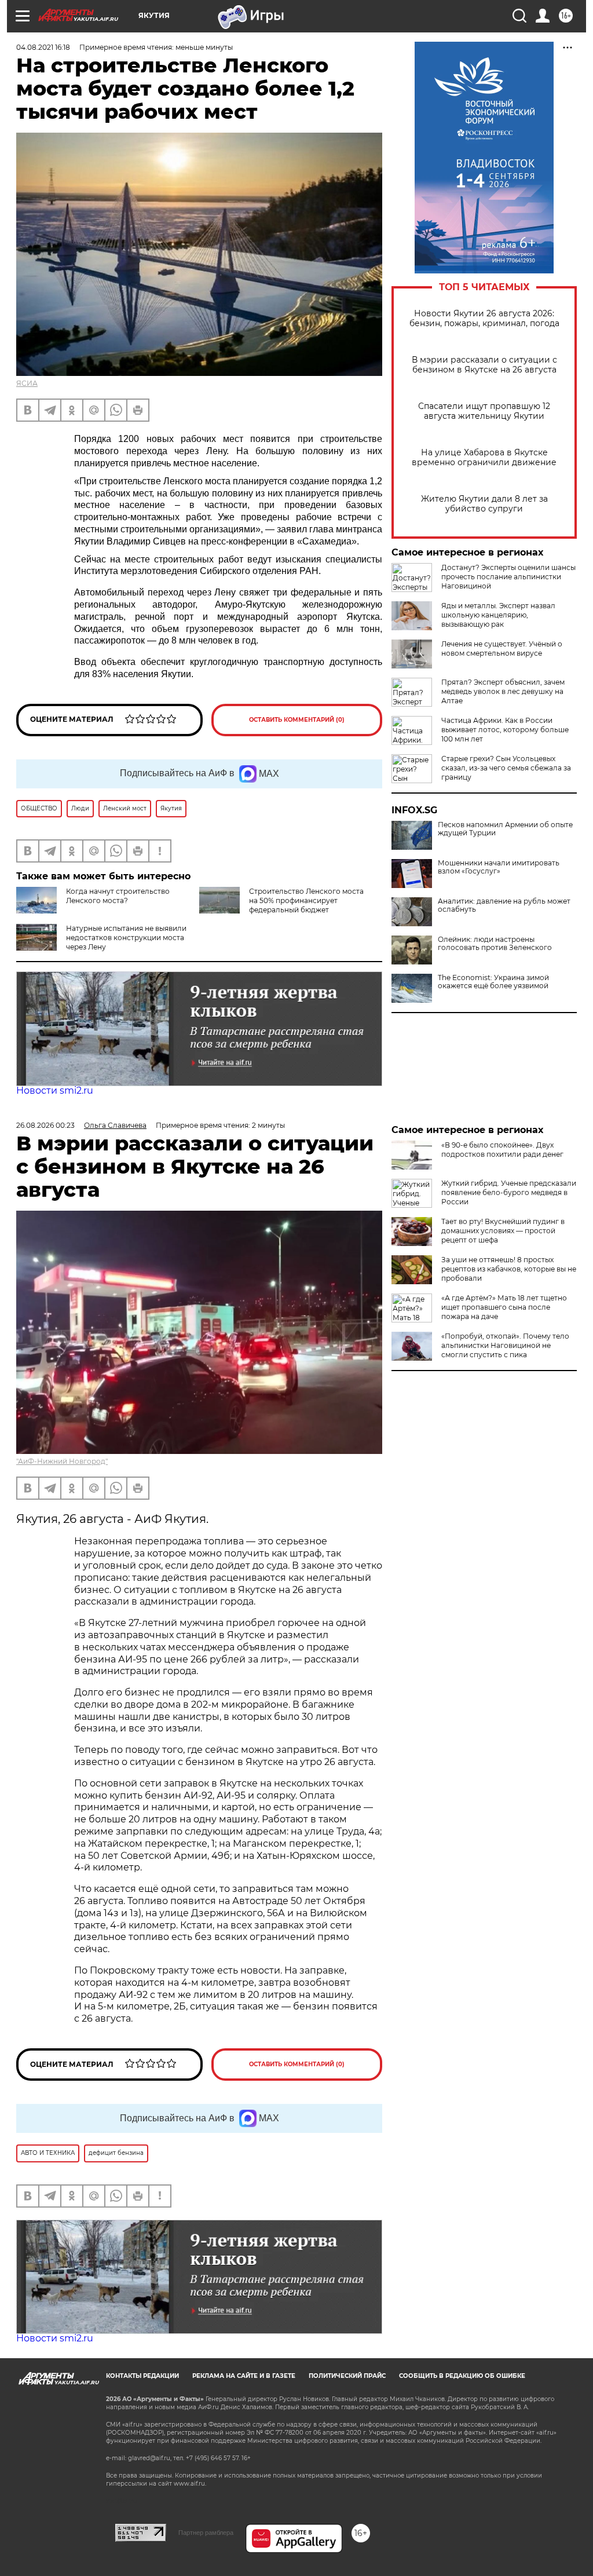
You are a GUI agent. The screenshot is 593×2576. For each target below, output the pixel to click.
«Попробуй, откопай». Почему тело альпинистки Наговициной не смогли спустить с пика (505, 1345)
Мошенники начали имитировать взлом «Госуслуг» (499, 867)
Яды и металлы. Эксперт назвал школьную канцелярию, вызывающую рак (498, 615)
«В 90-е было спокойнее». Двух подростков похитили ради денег (502, 1150)
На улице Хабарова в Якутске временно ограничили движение (484, 458)
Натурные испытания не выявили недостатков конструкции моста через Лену (126, 938)
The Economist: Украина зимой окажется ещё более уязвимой (493, 982)
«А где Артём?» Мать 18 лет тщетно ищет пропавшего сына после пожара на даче (504, 1307)
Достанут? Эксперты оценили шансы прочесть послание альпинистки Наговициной (508, 577)
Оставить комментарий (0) (297, 720)
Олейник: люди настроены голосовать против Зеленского (495, 944)
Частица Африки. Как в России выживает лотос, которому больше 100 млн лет (505, 730)
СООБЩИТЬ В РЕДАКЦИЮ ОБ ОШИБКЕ (462, 2376)
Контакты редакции (142, 2376)
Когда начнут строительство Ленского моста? (118, 896)
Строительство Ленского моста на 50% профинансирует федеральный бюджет (306, 900)
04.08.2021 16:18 (43, 47)
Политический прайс (347, 2376)
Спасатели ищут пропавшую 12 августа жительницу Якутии (484, 411)
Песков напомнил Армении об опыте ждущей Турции (505, 829)
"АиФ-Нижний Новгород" (62, 1461)
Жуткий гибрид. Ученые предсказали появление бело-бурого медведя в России (509, 1192)
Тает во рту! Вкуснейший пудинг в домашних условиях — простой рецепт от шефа (503, 1231)
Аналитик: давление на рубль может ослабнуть (504, 905)
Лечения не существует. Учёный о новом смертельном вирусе (502, 648)
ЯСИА (27, 383)
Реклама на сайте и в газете (244, 2376)
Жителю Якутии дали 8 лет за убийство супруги (484, 504)
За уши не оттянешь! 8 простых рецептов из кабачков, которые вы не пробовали (509, 1269)
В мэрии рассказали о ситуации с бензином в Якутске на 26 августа (484, 365)
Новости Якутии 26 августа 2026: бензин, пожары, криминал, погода (484, 319)
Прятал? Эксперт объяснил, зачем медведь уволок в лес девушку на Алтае (503, 691)
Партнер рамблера (206, 2533)
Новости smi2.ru (55, 1090)
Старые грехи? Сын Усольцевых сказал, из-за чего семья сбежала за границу (506, 768)
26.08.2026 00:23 (45, 1125)
